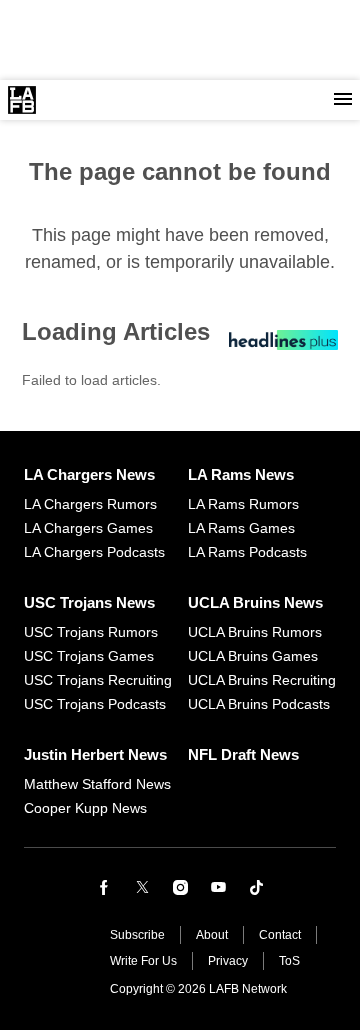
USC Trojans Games (89, 656)
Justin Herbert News (95, 754)
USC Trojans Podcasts (95, 704)
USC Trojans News (89, 602)
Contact (280, 935)
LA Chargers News (89, 474)
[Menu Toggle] (343, 100)
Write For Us (143, 961)
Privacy (228, 961)
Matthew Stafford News (97, 784)
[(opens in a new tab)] (104, 887)
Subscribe (137, 935)
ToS (289, 961)
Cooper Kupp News (85, 808)
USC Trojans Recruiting (98, 680)
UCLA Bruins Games (253, 656)
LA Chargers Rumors (90, 504)
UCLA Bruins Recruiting (262, 680)
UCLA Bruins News (255, 602)
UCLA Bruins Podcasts (259, 704)
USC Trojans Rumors (91, 632)
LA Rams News (241, 474)
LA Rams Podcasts (247, 552)
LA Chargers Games (88, 528)
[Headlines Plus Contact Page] (283, 345)
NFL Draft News (243, 754)
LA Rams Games (241, 528)
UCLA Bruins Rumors (255, 632)
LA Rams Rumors (243, 504)
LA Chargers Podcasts (94, 552)
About (212, 935)
